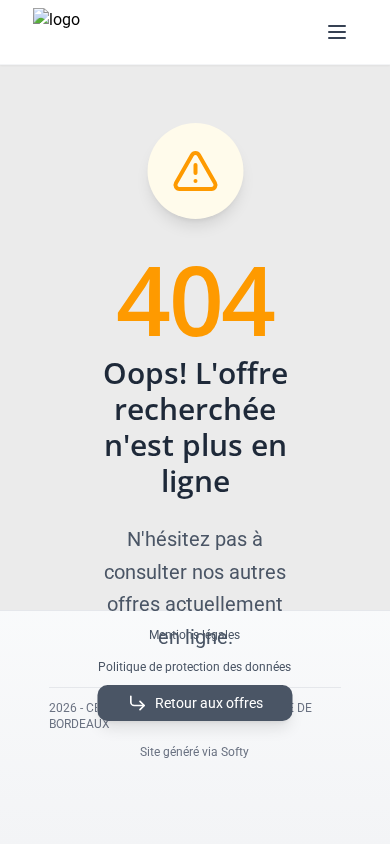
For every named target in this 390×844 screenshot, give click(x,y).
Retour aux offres (209, 703)
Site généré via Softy (194, 752)
